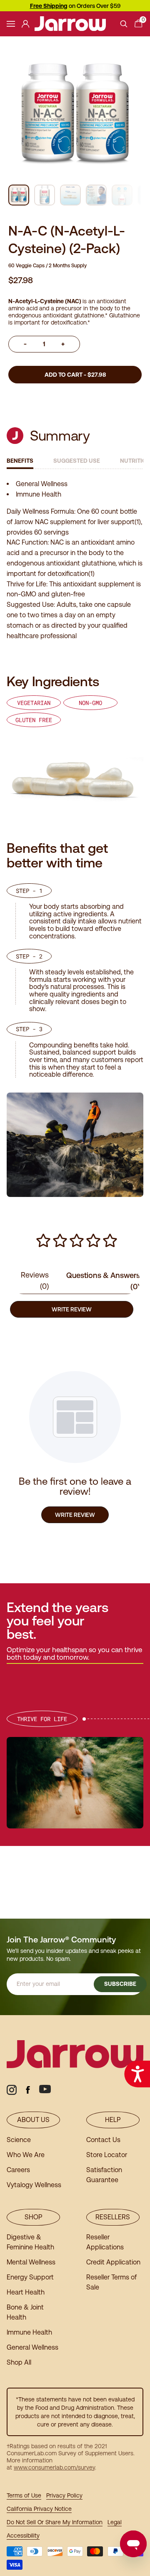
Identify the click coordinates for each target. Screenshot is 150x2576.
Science (19, 2140)
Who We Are (26, 2155)
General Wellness (32, 2347)
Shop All (19, 2362)
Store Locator (107, 2155)
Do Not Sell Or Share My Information (55, 2522)
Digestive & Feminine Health (30, 2242)
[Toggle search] (124, 24)
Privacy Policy (64, 2495)
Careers (18, 2170)
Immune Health (29, 2332)
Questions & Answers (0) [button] (103, 1281)
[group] (19, 195)
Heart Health (26, 2292)
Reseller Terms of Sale (111, 2282)
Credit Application (113, 2262)
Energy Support (30, 2277)
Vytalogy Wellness (34, 2185)
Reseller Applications (105, 2242)
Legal (115, 2522)
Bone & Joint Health (25, 2312)
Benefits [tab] (20, 461)
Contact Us (103, 2140)
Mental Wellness (31, 2262)
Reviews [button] (35, 1280)
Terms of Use (24, 2495)
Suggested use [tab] (77, 461)
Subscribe (120, 1984)
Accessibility (23, 2535)
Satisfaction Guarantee (104, 2175)
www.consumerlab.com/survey (54, 2467)
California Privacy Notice (39, 2509)
